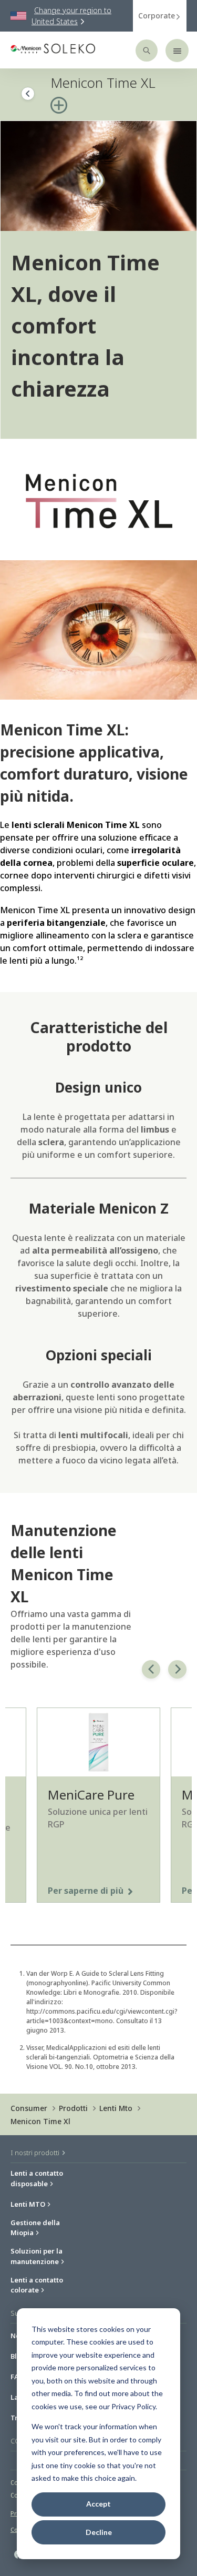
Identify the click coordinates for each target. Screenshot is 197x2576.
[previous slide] (151, 1669)
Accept (98, 2504)
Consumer (29, 2108)
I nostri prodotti (36, 2153)
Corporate (157, 16)
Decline (99, 2532)
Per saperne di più (86, 1891)
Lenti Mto (116, 2108)
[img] (98, 176)
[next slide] (177, 1669)
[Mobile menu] (177, 50)
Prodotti (73, 2108)
